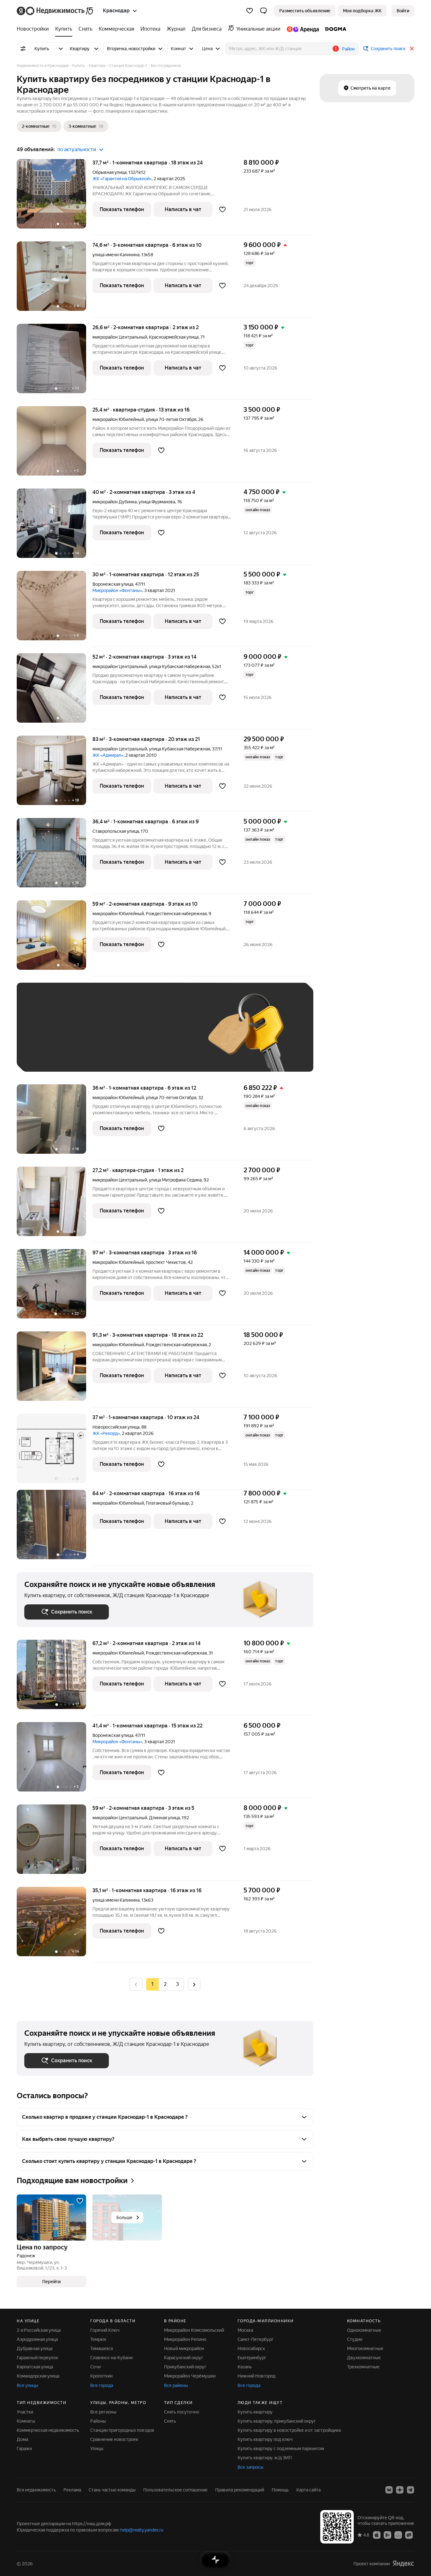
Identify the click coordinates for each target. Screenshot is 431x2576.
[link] (403, 11)
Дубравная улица (35, 2348)
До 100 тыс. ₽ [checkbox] (171, 1036)
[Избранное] (250, 11)
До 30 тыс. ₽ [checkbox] (44, 1036)
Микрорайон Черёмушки (190, 2376)
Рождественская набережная (176, 914)
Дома (22, 2439)
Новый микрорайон (184, 2348)
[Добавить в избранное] (222, 210)
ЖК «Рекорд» (106, 1433)
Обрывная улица (109, 172)
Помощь (280, 2490)
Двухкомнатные (364, 2358)
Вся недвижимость (36, 2490)
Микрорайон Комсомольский (194, 2330)
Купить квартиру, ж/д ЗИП (265, 2458)
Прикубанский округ (185, 2367)
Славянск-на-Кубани (111, 2358)
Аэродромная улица (37, 2339)
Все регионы (103, 2412)
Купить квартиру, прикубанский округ (277, 2421)
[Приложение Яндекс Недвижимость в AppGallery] (398, 2535)
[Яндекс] (403, 2564)
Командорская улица (38, 2376)
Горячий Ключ (105, 2330)
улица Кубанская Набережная (180, 666)
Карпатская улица (35, 2367)
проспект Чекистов (166, 1262)
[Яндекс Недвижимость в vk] (389, 2490)
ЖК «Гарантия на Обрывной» (122, 179)
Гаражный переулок (37, 2358)
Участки (25, 2412)
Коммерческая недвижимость (48, 2430)
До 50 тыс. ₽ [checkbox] (86, 1036)
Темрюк (98, 2339)
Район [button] (348, 49)
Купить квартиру (255, 2412)
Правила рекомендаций (240, 2490)
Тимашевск (102, 2348)
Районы (98, 2421)
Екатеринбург (252, 2358)
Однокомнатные (364, 2330)
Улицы (97, 2449)
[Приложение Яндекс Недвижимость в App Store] (377, 2535)
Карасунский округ (184, 2358)
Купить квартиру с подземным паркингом (281, 2449)
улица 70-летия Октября (171, 419)
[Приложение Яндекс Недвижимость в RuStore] (409, 2535)
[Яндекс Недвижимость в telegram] (410, 2490)
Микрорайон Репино (185, 2339)
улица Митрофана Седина (175, 1180)
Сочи (95, 2367)
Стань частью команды (112, 2490)
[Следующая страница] (194, 1984)
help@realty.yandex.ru (142, 2530)
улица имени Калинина (116, 255)
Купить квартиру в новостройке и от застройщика (289, 2430)
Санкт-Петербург (256, 2339)
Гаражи (24, 2449)
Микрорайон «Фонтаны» (117, 590)
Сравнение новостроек (114, 2439)
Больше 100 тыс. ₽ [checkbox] (52, 1055)
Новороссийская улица (116, 1427)
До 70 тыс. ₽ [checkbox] (128, 1036)
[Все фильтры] (23, 49)
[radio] (165, 1984)
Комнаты (26, 2421)
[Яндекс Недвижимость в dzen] (400, 2490)
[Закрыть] (412, 49)
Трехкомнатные (363, 2367)
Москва (245, 2330)
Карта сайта (308, 2490)
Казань (245, 2367)
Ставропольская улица (116, 831)
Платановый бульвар (167, 1503)
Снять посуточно (182, 2412)
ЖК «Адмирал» (108, 755)
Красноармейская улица (174, 337)
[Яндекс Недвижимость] (55, 11)
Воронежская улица (113, 584)
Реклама (72, 2490)
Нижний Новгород (257, 2376)
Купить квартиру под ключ (265, 2439)
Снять (170, 2421)
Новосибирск (251, 2348)
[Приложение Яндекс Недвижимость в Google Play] (387, 2535)
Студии (355, 2339)
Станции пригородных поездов (122, 2430)
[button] (263, 11)
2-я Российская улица (39, 2330)
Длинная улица (164, 1818)
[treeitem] (34, 29)
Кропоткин (101, 2376)
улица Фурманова (157, 502)
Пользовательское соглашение (175, 2490)
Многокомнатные (365, 2348)
